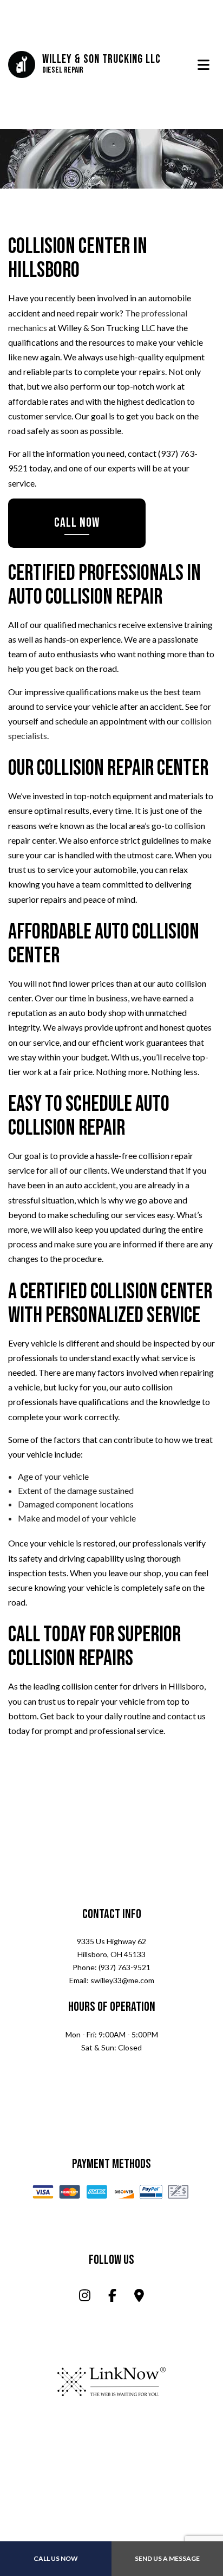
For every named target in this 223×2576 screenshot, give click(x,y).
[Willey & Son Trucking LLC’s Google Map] (139, 2298)
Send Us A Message (167, 2558)
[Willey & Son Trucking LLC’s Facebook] (112, 2298)
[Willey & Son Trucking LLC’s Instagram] (85, 2298)
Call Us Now (56, 2558)
